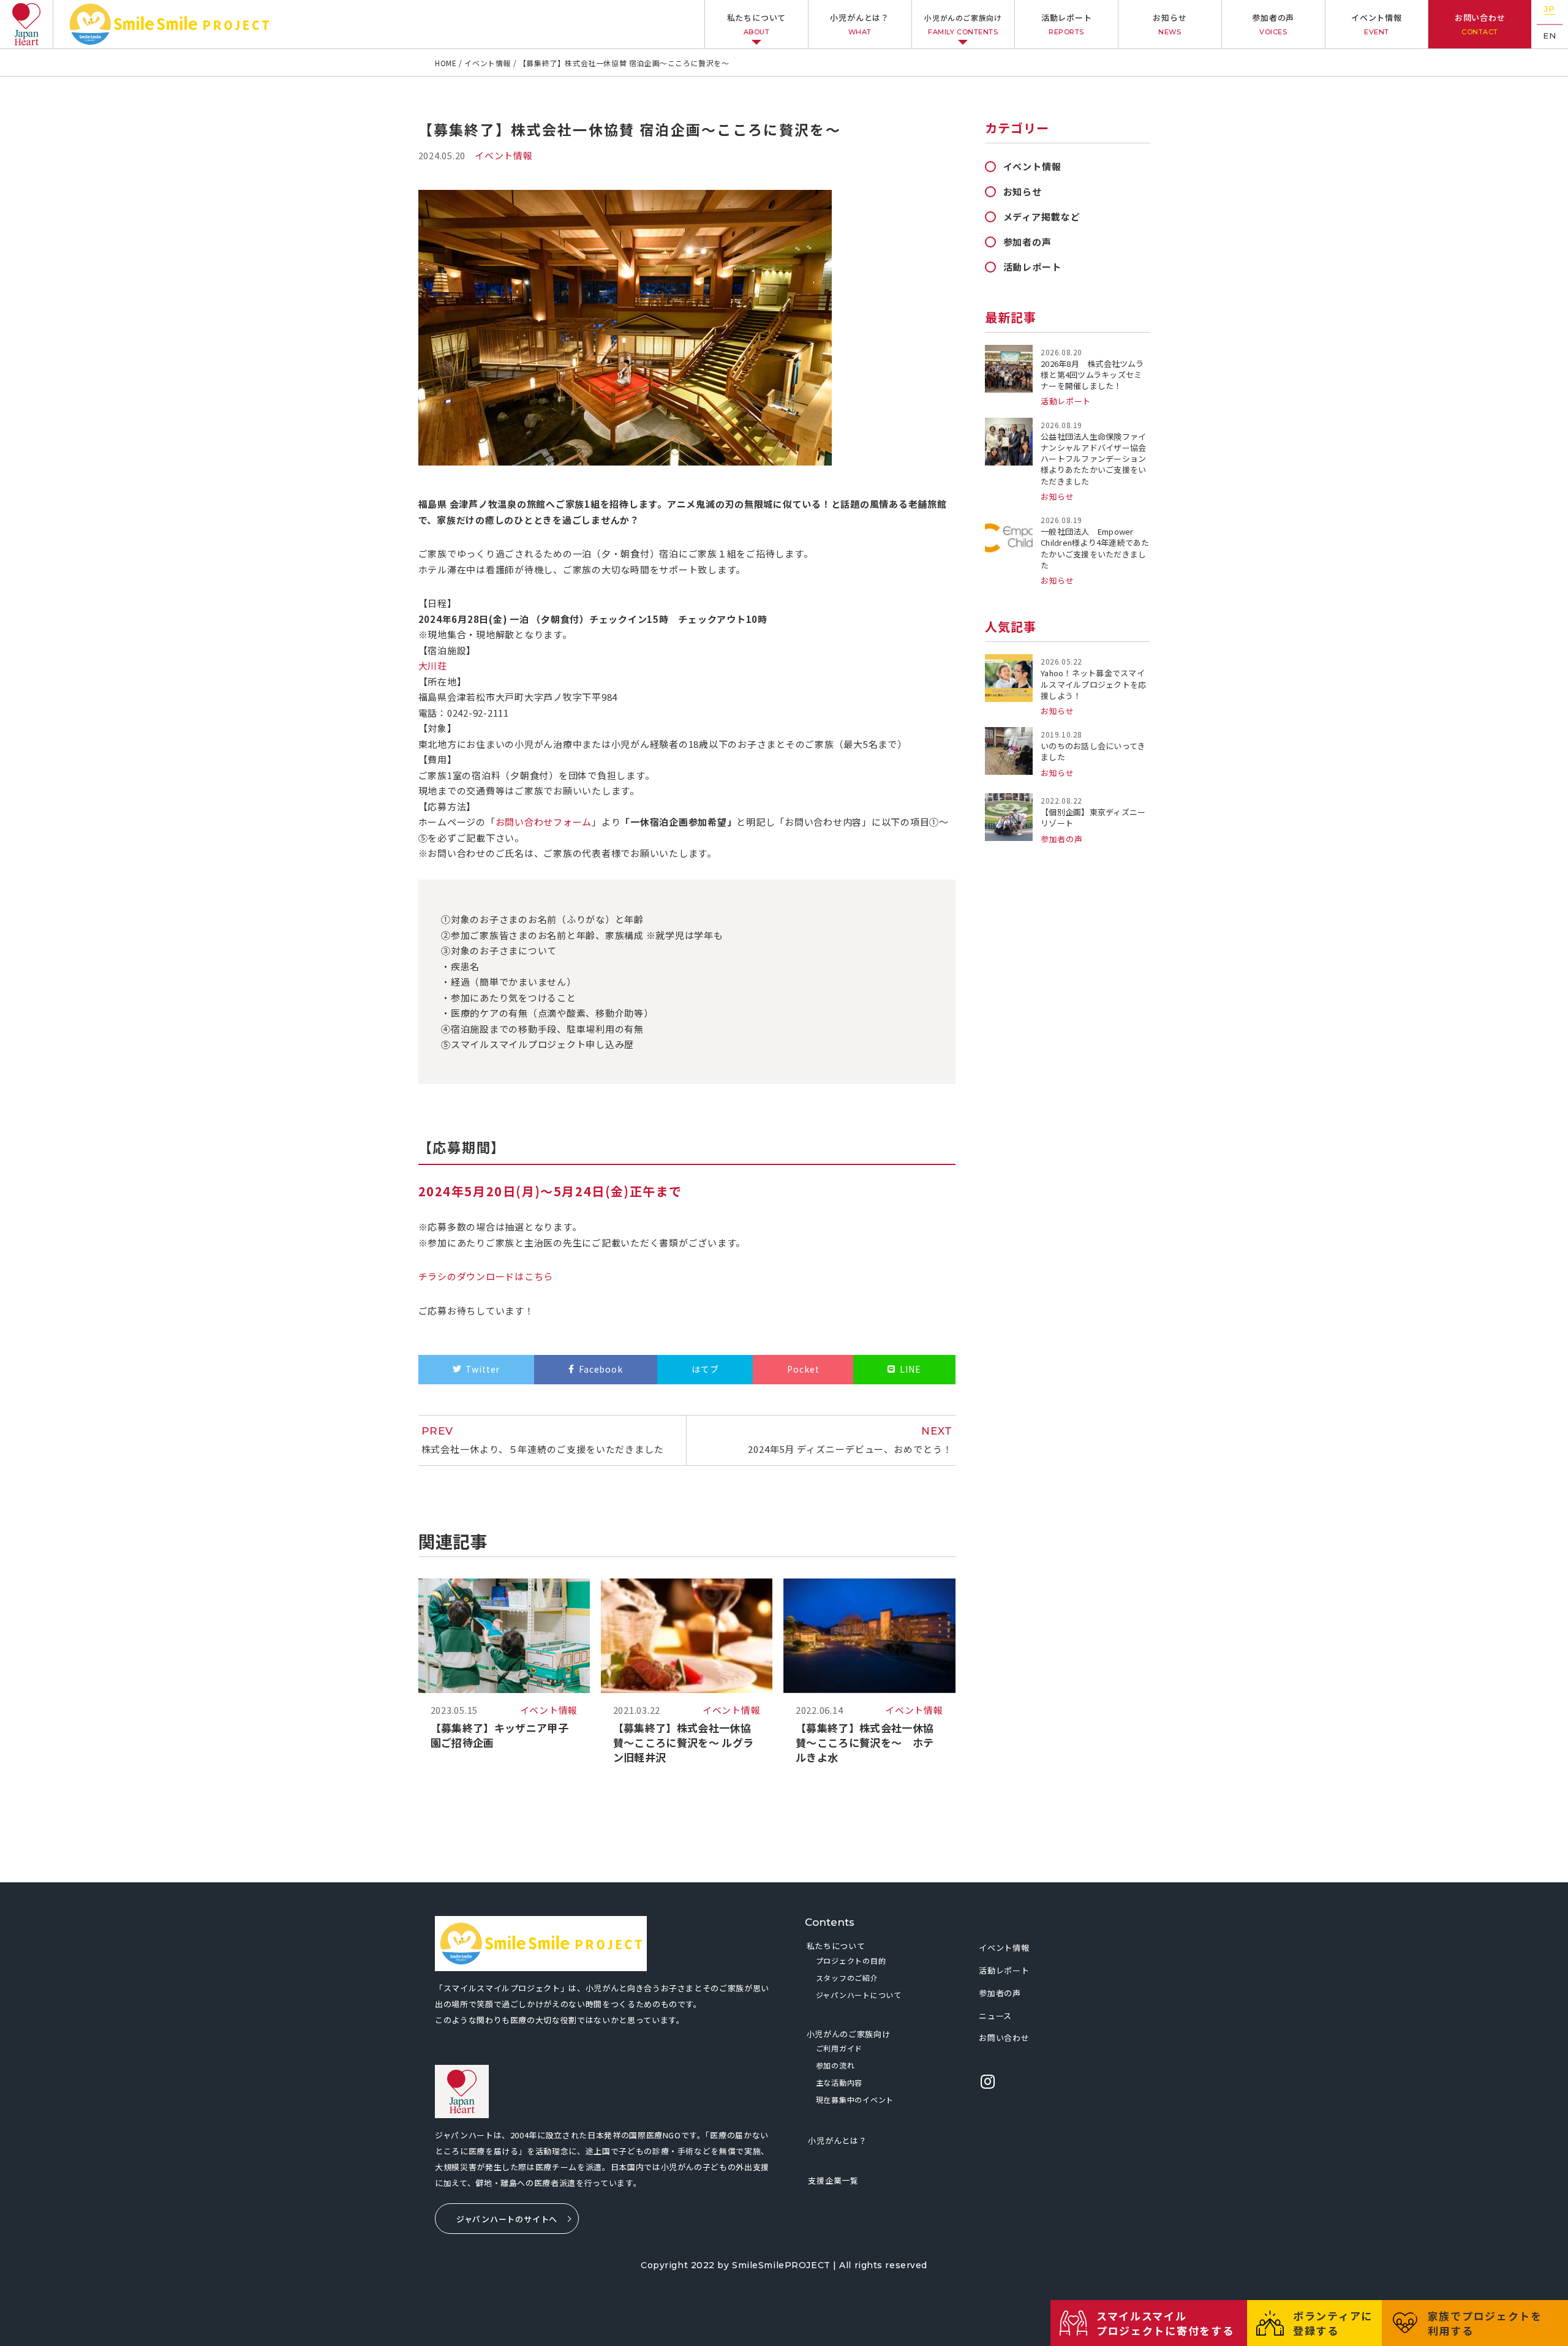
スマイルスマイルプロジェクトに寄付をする (1165, 2323)
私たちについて (756, 24)
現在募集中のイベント (855, 2099)
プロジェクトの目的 (851, 1960)
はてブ (705, 1369)
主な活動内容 (839, 2082)
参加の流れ (835, 2065)
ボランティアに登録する (1333, 2323)
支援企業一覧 (833, 2180)
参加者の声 (1273, 24)
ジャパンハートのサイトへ (507, 2219)
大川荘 (433, 666)
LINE (910, 1369)
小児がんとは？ (859, 24)
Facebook (601, 1369)
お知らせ (1170, 24)
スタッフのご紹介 (847, 1978)
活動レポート (1067, 24)
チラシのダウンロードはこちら (486, 1276)
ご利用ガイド (839, 2048)
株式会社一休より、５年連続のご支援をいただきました (543, 1440)
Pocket (803, 1369)
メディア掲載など (1042, 217)
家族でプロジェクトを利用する (1485, 2323)
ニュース (995, 2016)
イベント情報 (1377, 24)
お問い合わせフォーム (544, 822)
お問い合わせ (1480, 24)
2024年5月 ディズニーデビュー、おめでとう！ (850, 1440)
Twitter (483, 1369)
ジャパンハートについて (859, 1995)
